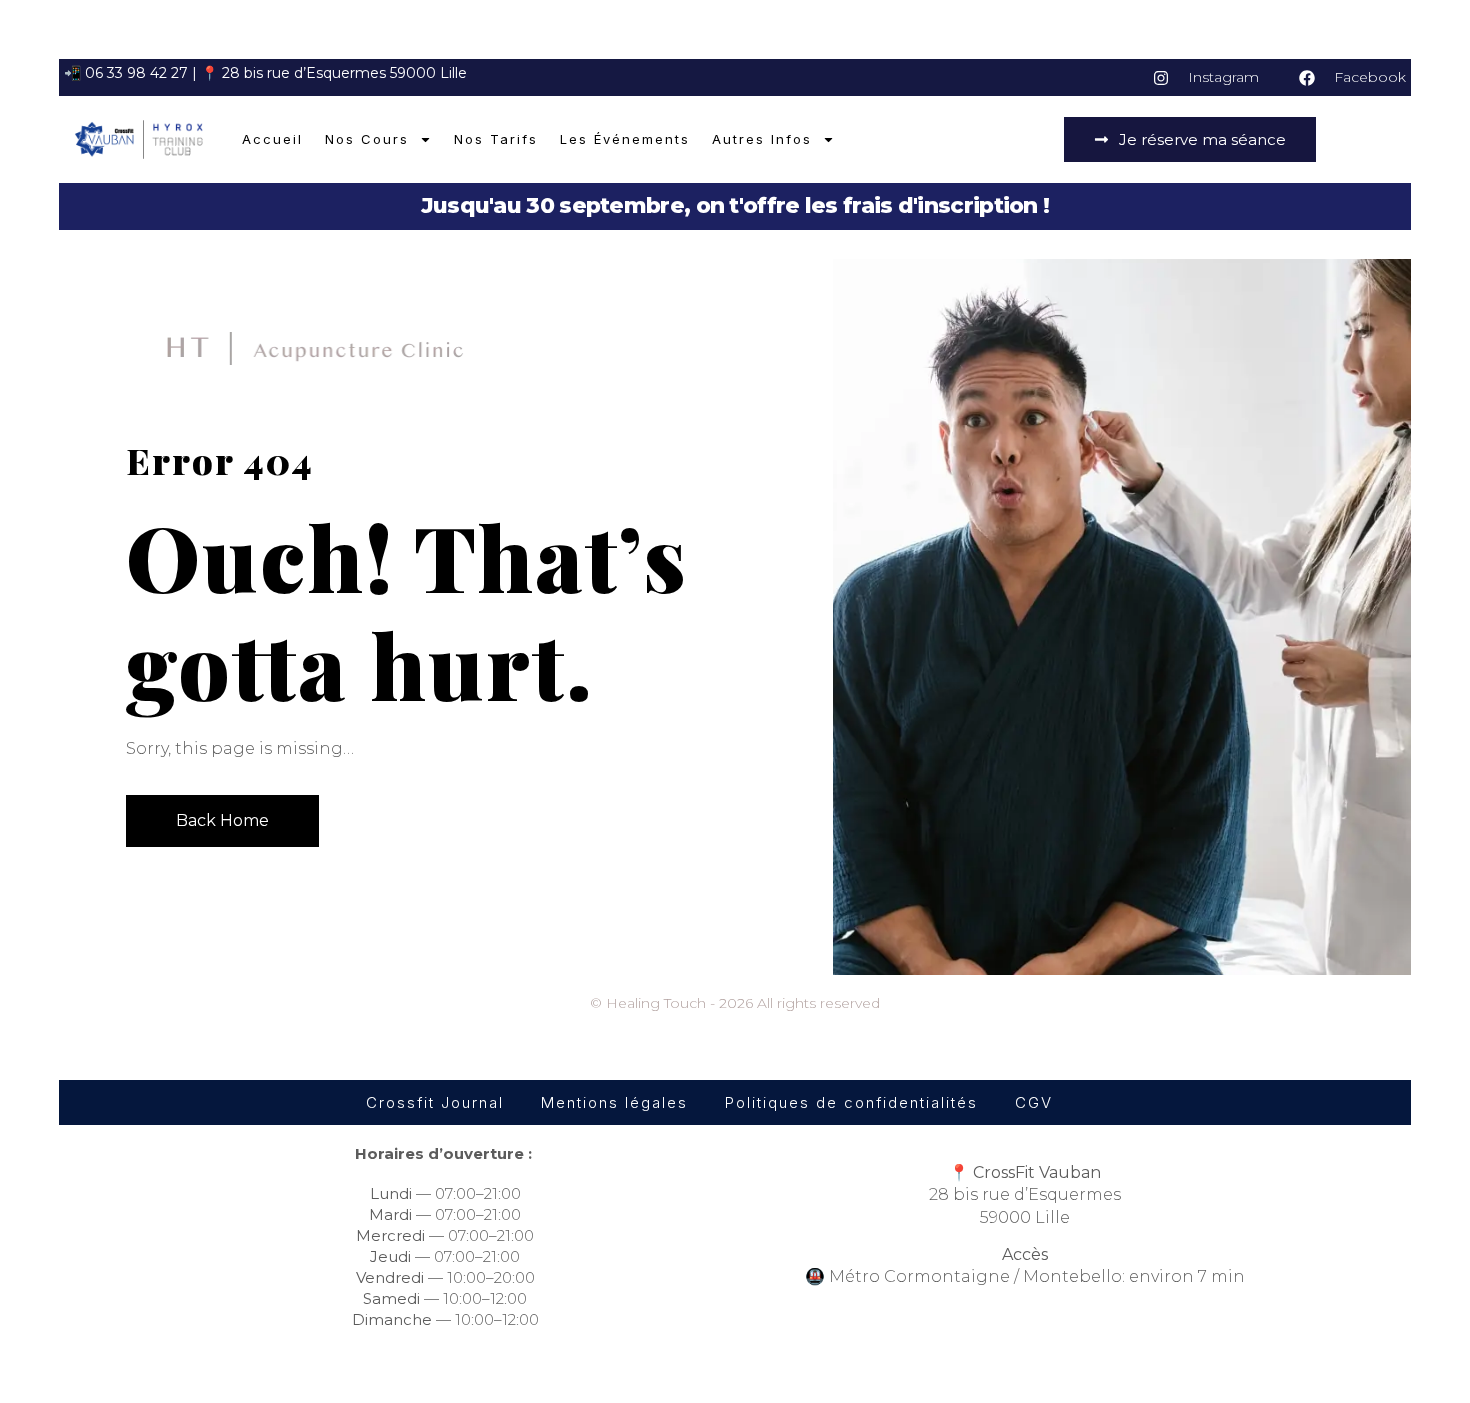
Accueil (272, 139)
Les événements (625, 139)
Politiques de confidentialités (851, 1102)
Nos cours (367, 139)
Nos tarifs (496, 139)
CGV (1034, 1102)
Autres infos (762, 139)
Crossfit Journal (435, 1102)
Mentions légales (614, 1102)
